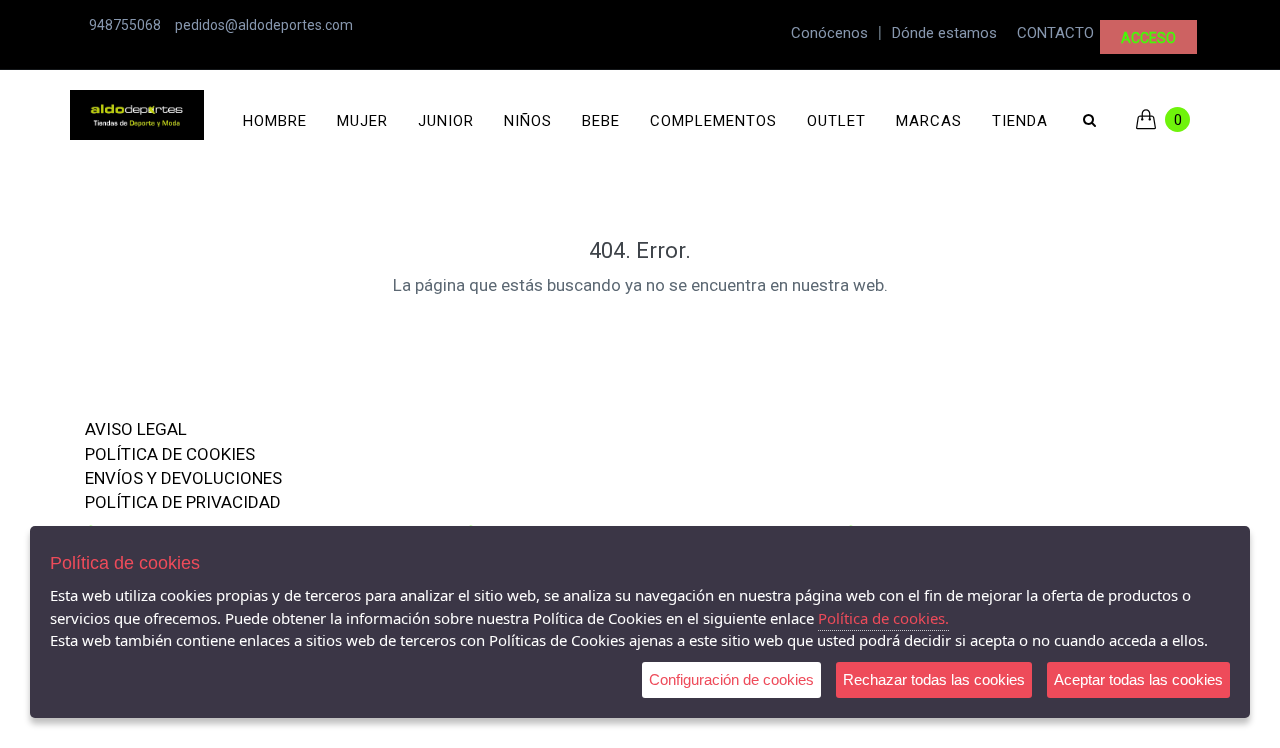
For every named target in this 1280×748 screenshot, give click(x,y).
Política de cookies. (883, 618)
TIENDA (1020, 121)
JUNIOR (446, 121)
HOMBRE (275, 121)
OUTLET (836, 121)
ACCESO (1148, 38)
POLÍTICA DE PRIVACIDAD (183, 502)
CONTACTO (1055, 33)
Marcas (929, 121)
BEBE (601, 121)
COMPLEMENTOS (713, 121)
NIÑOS (528, 121)
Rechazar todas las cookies (934, 679)
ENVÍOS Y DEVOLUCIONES (183, 478)
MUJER (362, 121)
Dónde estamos (944, 33)
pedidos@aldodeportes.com (264, 25)
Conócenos (829, 33)
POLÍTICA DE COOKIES (170, 454)
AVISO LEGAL (136, 429)
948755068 (125, 25)
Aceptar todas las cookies (1138, 679)
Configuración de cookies (731, 679)
